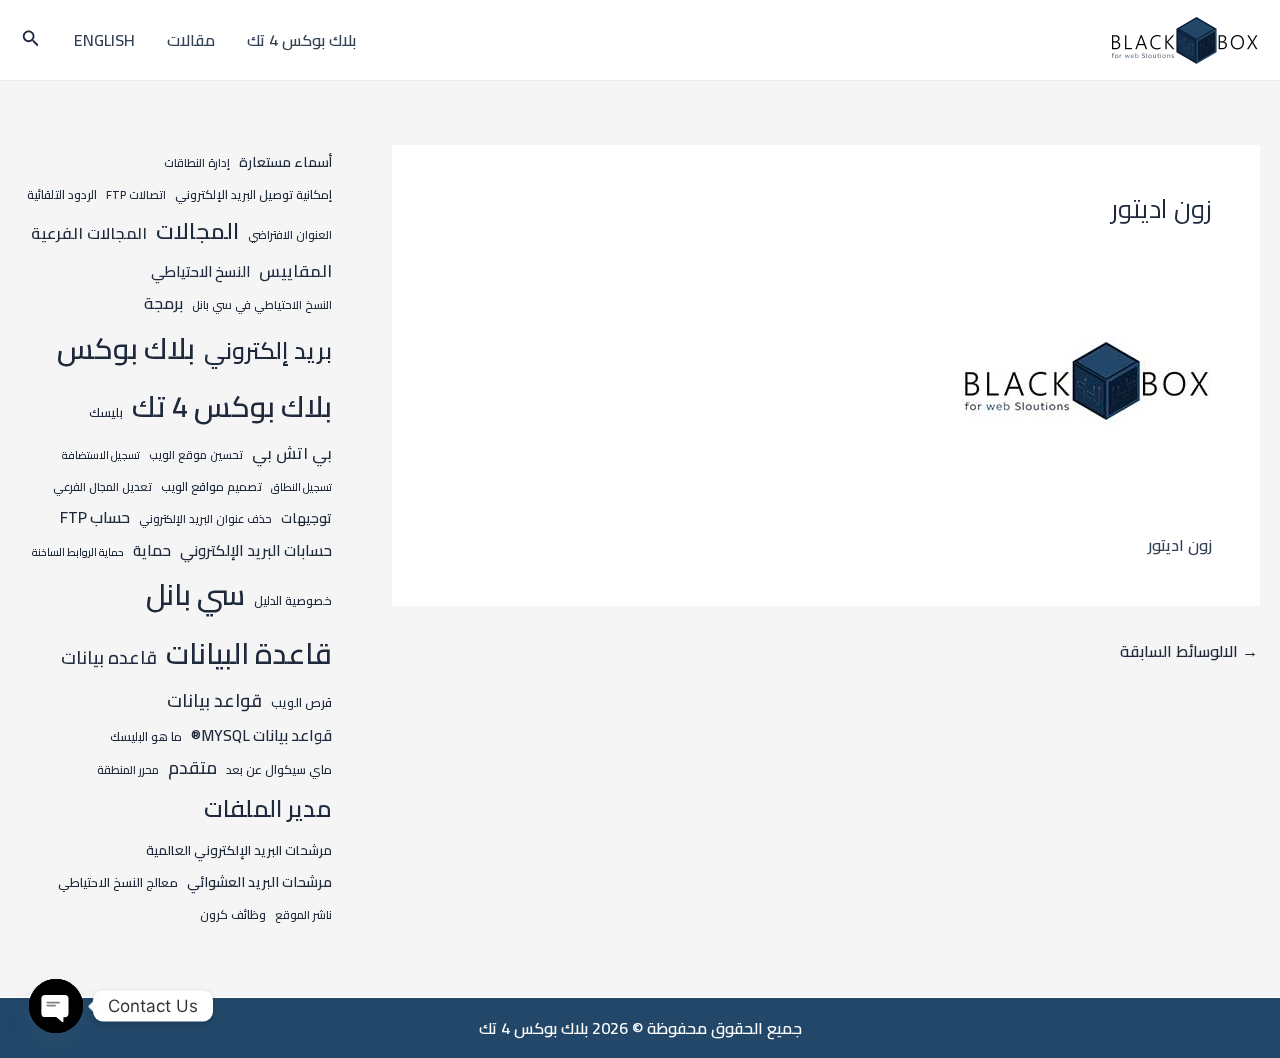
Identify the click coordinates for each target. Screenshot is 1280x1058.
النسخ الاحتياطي (200, 271)
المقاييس (295, 270)
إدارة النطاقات (197, 163)
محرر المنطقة (128, 770)
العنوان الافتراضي (290, 235)
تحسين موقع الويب (196, 455)
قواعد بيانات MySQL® (261, 735)
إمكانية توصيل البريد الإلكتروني (253, 194)
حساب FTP (95, 517)
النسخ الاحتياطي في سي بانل (262, 305)
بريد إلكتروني (268, 350)
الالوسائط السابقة (1189, 651)
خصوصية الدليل (293, 600)
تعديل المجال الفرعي (102, 487)
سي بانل (195, 594)
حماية (152, 550)
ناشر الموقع (303, 915)
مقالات (191, 40)
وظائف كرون (233, 914)
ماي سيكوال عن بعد (279, 769)
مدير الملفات (268, 808)
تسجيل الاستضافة (101, 455)
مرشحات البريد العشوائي (259, 882)
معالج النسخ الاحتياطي (118, 882)
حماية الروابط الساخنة (78, 552)
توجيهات (306, 518)
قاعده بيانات (109, 657)
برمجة (163, 303)
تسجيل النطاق (301, 487)
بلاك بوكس (126, 348)
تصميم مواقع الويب (211, 486)
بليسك (106, 412)
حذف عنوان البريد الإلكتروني (205, 519)
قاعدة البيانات (249, 653)
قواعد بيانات (214, 700)
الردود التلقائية (62, 194)
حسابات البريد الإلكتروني (256, 550)
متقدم (192, 768)
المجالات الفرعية (89, 233)
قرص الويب (301, 702)
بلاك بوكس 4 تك (301, 40)
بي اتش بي (292, 453)
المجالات (197, 231)
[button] (29, 40)
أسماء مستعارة (285, 162)
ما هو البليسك (146, 736)
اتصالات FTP (136, 195)
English (104, 40)
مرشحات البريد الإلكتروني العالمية (239, 850)
